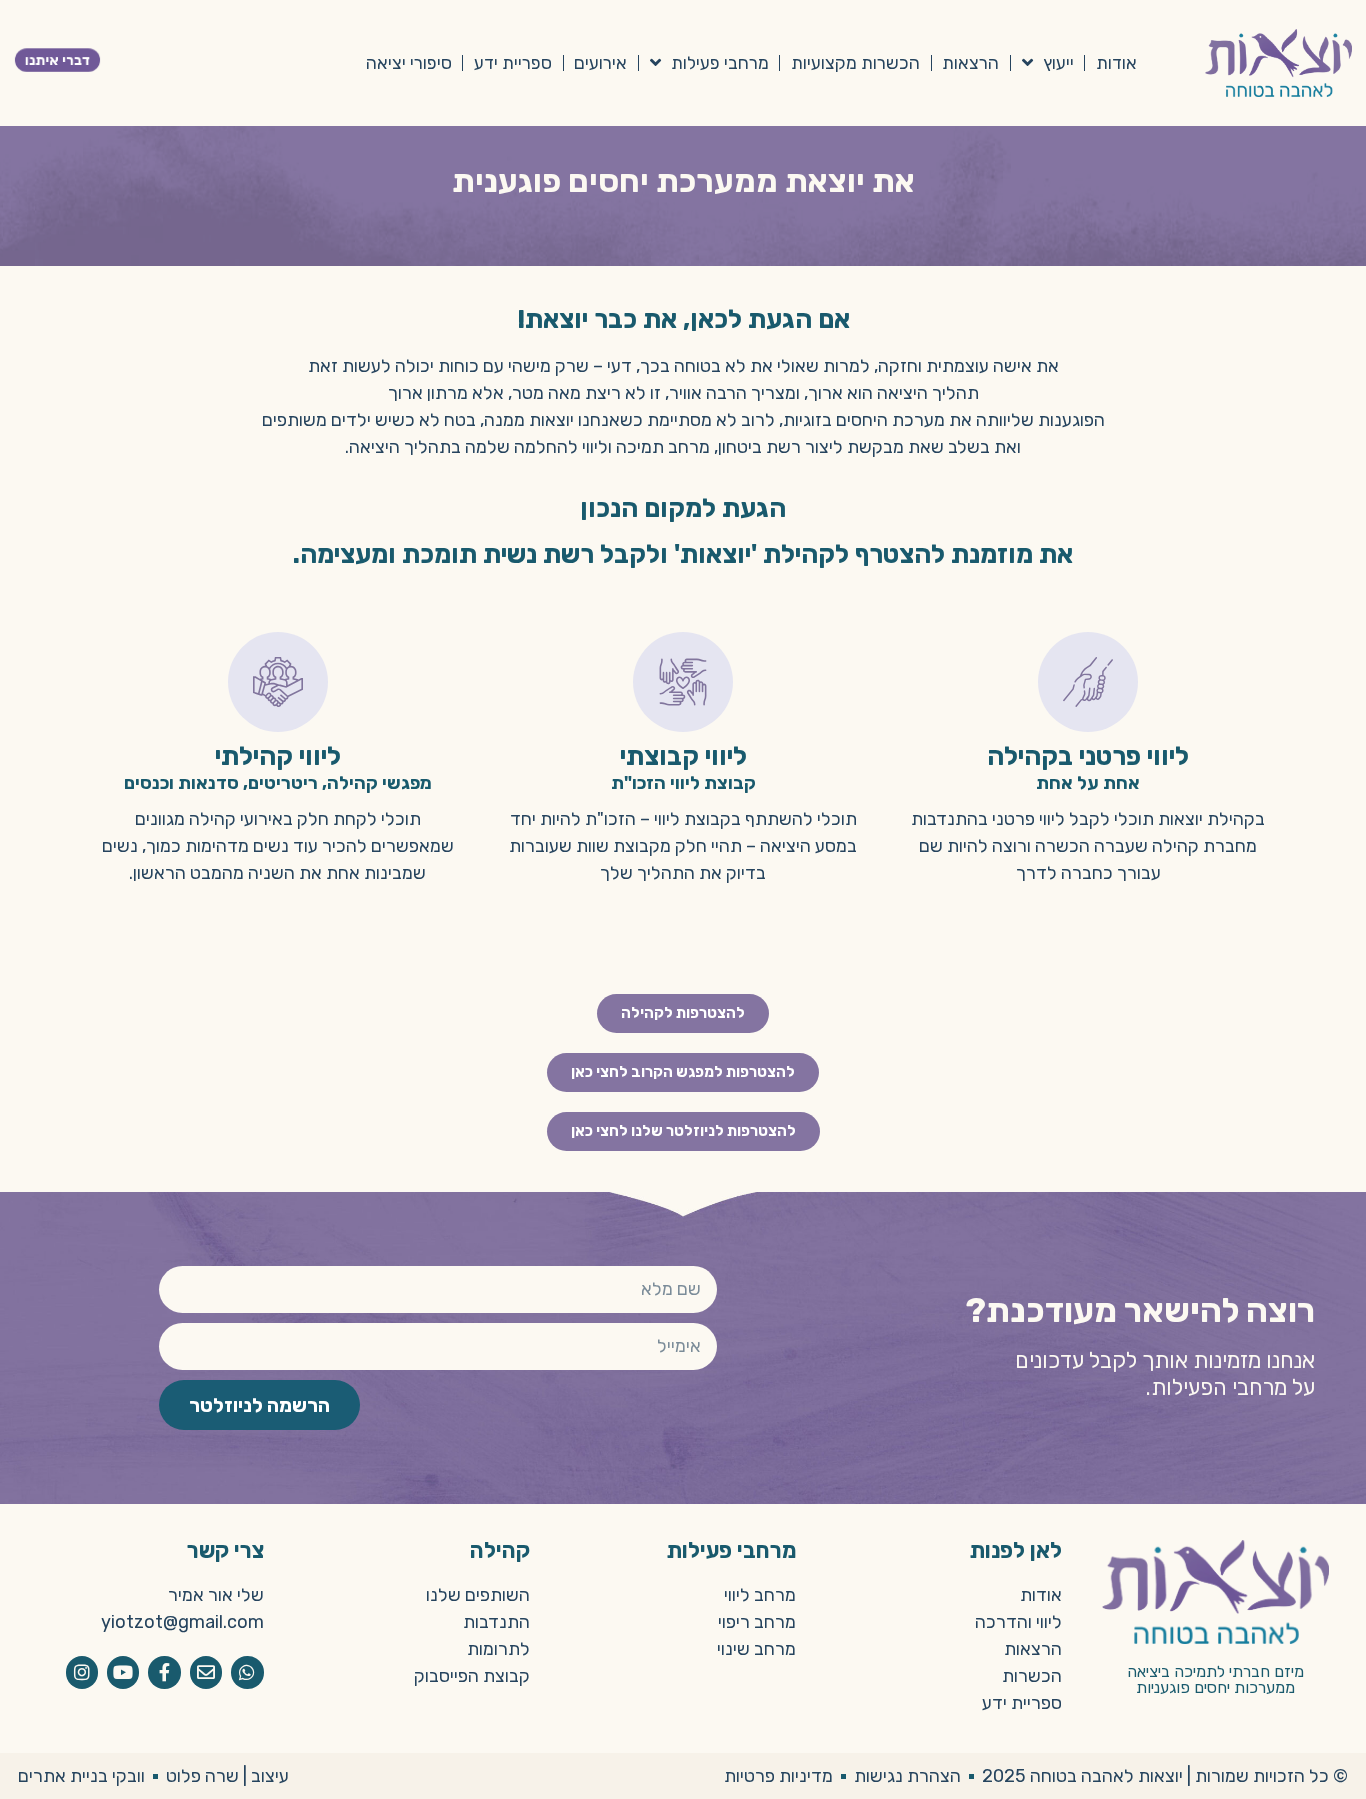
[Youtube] (123, 1672)
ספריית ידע (513, 62)
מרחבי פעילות (720, 62)
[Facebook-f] (164, 1672)
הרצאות (970, 62)
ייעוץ (1058, 62)
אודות (1116, 62)
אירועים (600, 62)
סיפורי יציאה (409, 62)
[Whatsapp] (247, 1672)
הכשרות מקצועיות (855, 62)
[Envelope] (206, 1672)
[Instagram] (82, 1672)
